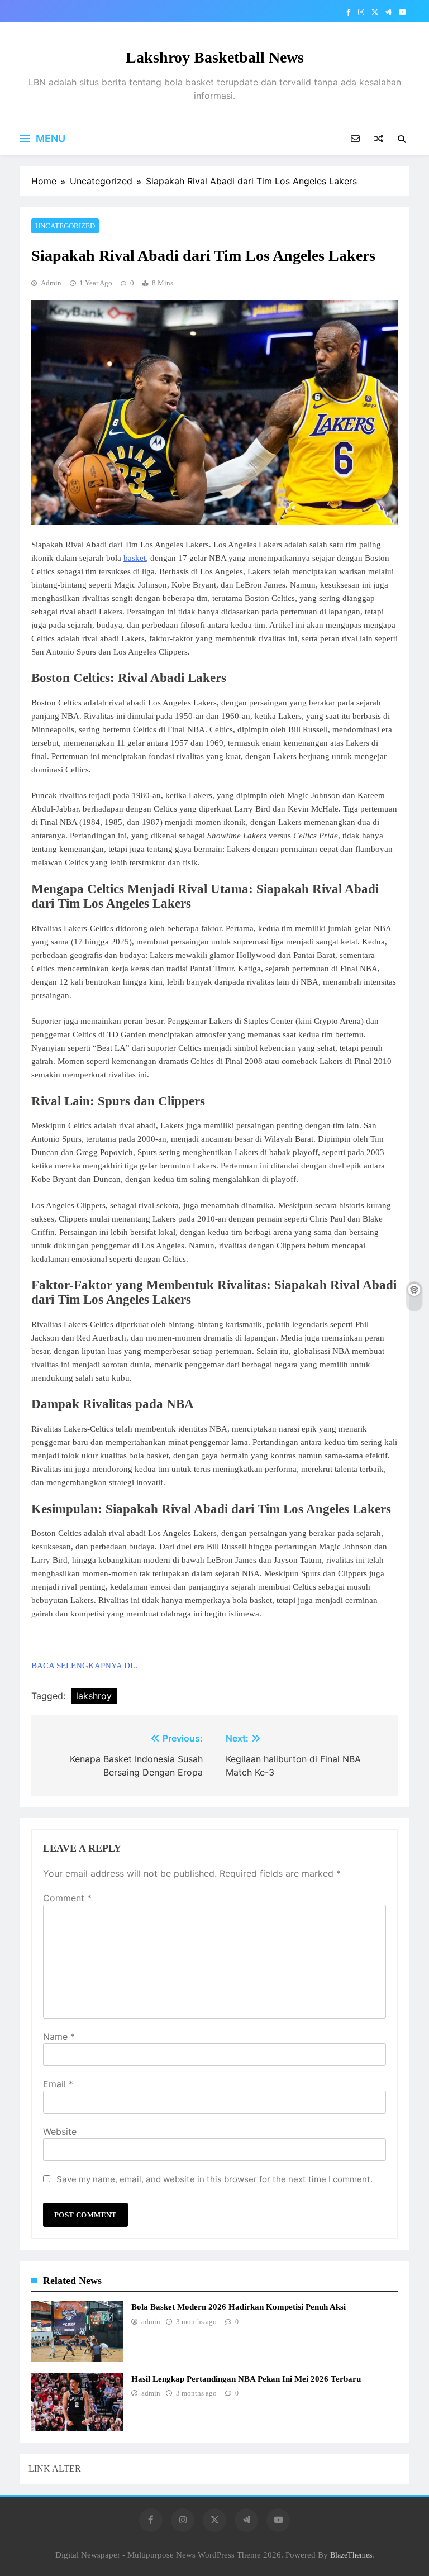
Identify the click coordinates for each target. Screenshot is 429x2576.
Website (60, 2131)
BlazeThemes (351, 2555)
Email (58, 2084)
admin (51, 283)
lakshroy (94, 1696)
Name (59, 2036)
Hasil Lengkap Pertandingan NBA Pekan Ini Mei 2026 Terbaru (246, 2379)
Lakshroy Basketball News (215, 57)
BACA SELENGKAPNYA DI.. (84, 1666)
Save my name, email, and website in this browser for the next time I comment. (214, 2179)
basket (135, 558)
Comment (67, 1898)
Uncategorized (65, 226)
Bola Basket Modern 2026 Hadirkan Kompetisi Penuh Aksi (239, 2307)
